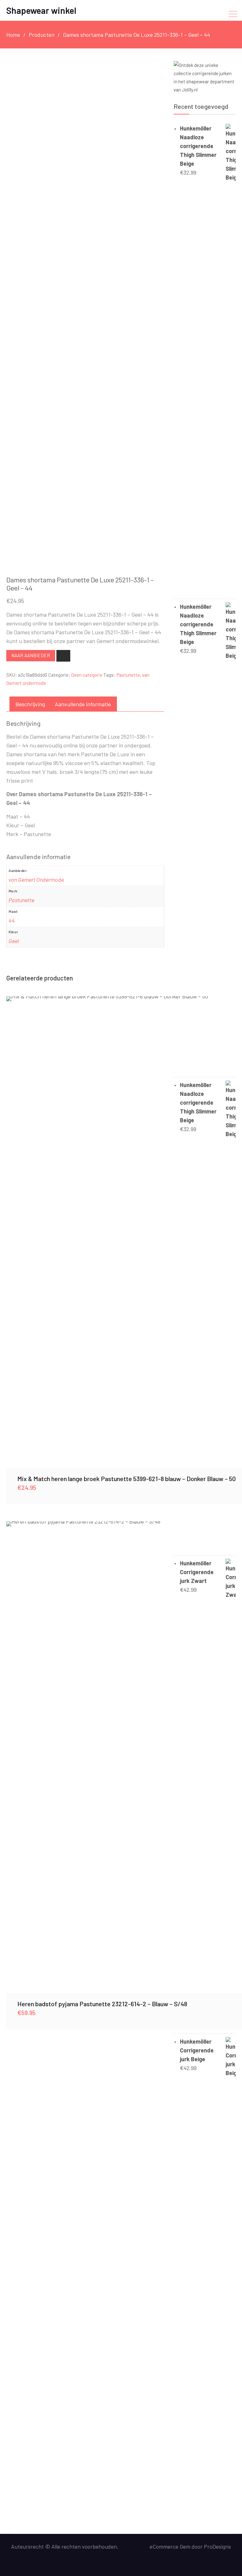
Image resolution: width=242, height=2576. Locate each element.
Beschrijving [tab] (30, 704)
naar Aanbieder (31, 655)
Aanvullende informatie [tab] (83, 704)
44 (12, 920)
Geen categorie (87, 675)
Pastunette (128, 675)
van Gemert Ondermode (36, 880)
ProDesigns (217, 2546)
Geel (14, 941)
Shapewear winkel (41, 10)
